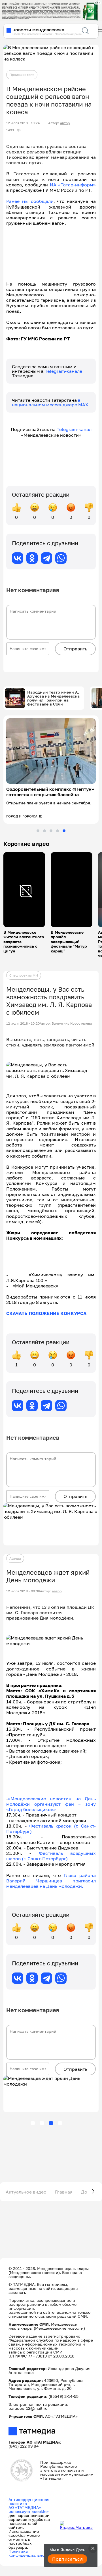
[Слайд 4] (58, 831)
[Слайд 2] (44, 831)
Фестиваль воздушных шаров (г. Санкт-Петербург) (51, 1856)
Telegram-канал (74, 429)
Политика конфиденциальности (30, 2553)
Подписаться (67, 2559)
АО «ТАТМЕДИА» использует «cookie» (29, 2509)
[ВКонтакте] (18, 558)
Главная (64, 2192)
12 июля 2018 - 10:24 (23, 123)
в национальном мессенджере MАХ (50, 402)
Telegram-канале (63, 371)
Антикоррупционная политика (29, 2501)
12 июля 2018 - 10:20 (23, 1023)
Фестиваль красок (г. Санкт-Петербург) (51, 1829)
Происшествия (22, 75)
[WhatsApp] (61, 558)
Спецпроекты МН (24, 975)
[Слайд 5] (64, 831)
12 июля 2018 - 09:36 (23, 1591)
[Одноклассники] (32, 558)
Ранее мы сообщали (30, 201)
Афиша (15, 1558)
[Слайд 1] (38, 831)
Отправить (75, 649)
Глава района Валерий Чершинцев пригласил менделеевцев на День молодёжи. (51, 1881)
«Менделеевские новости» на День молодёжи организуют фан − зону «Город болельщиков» (51, 1804)
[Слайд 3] (51, 831)
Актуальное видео (26, 2192)
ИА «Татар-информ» (73, 185)
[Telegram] (46, 558)
